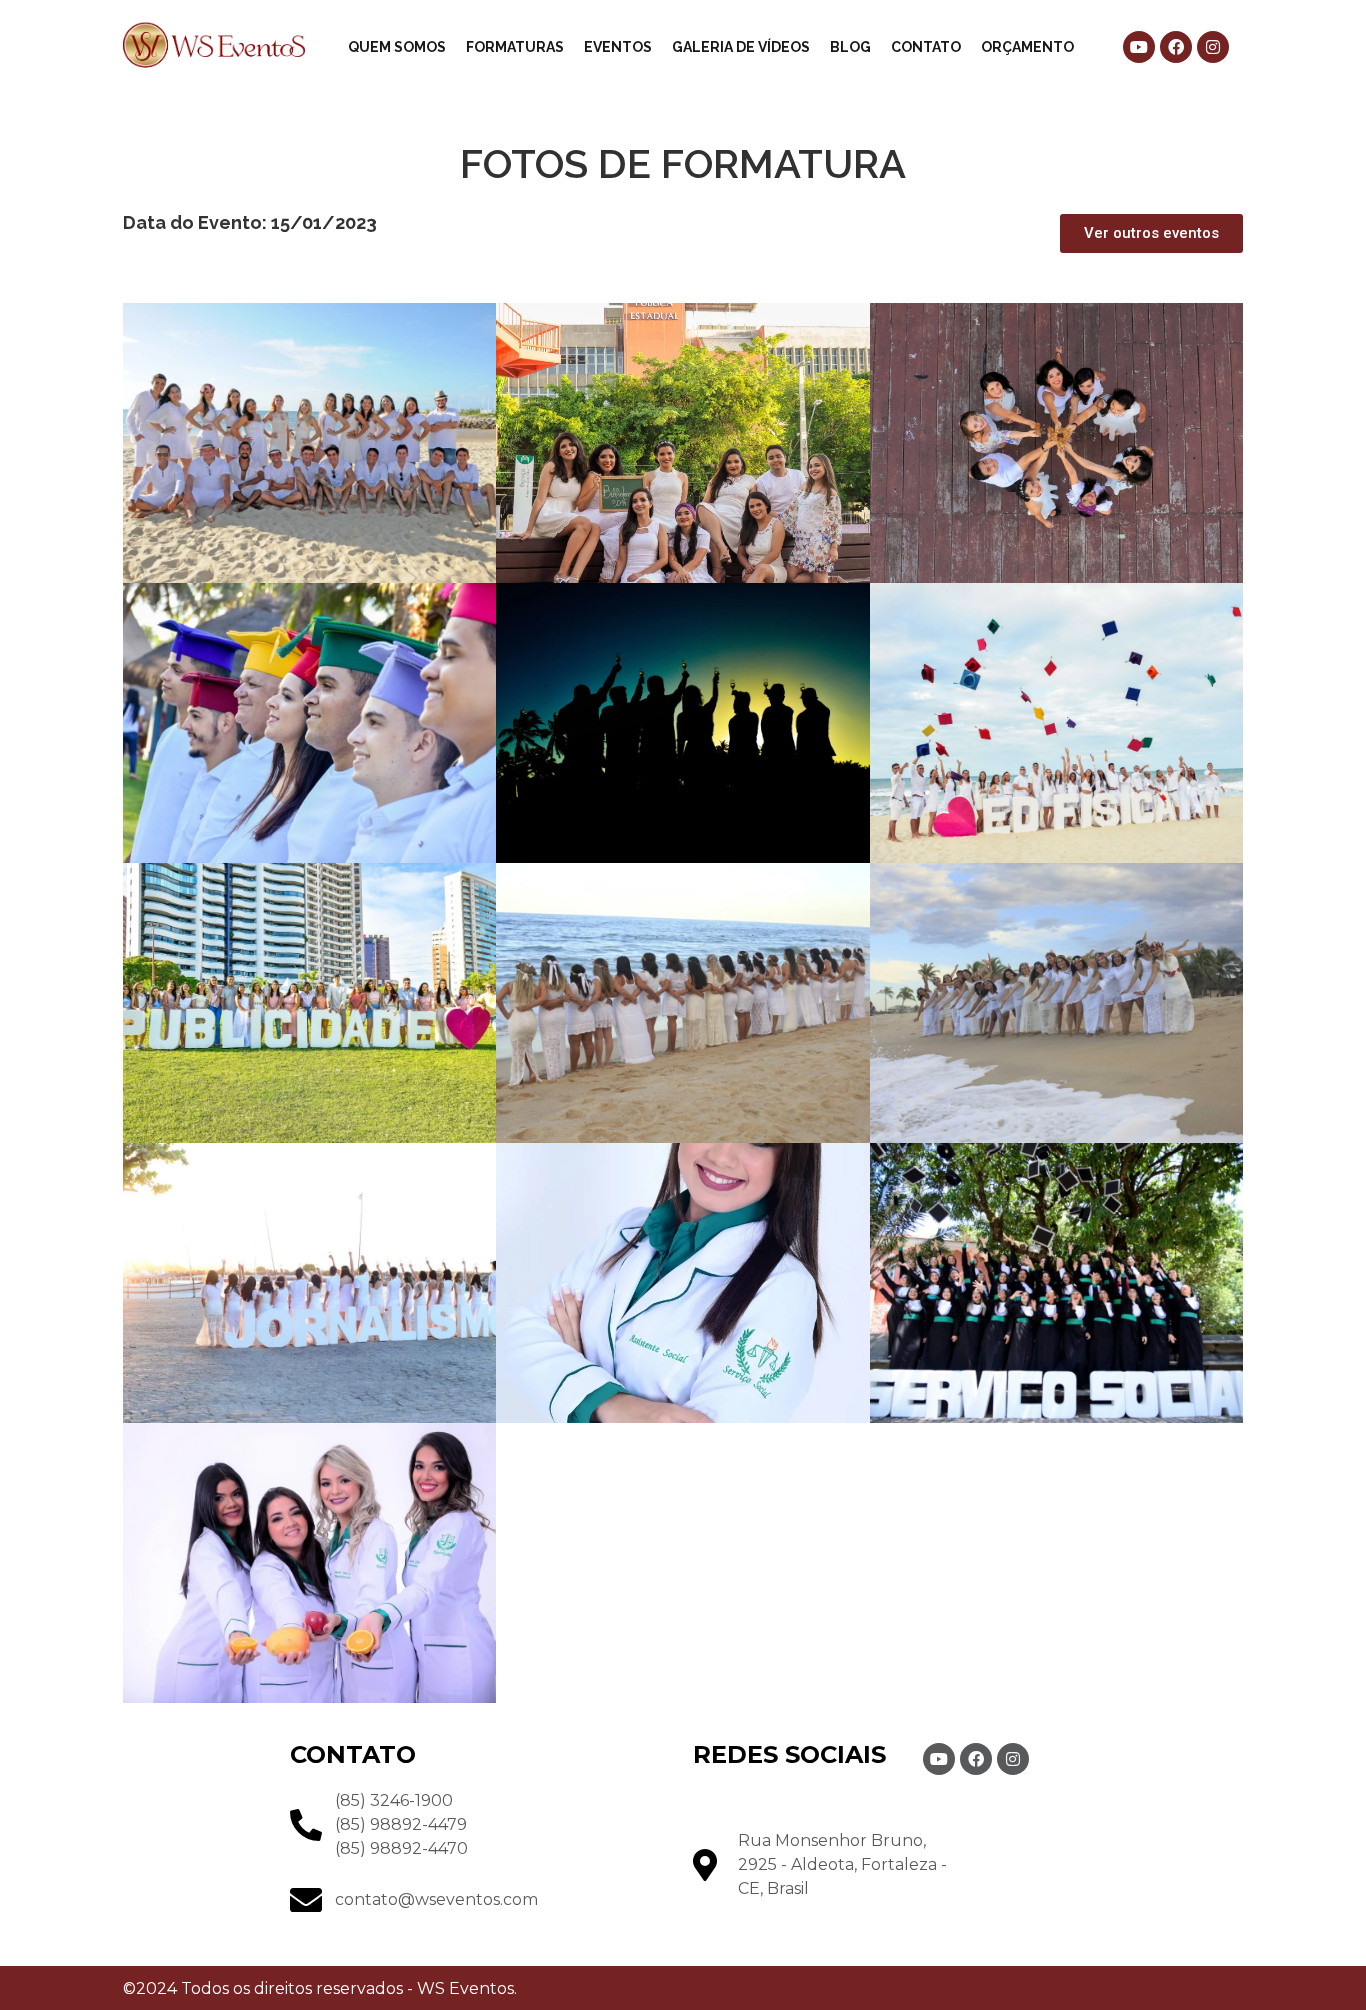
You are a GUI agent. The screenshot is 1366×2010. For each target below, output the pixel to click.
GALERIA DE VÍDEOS (741, 47)
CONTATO (926, 47)
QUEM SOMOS (397, 47)
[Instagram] (1213, 47)
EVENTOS (618, 47)
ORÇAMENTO (1027, 47)
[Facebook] (1176, 47)
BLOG (850, 47)
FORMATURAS (515, 47)
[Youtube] (1139, 47)
